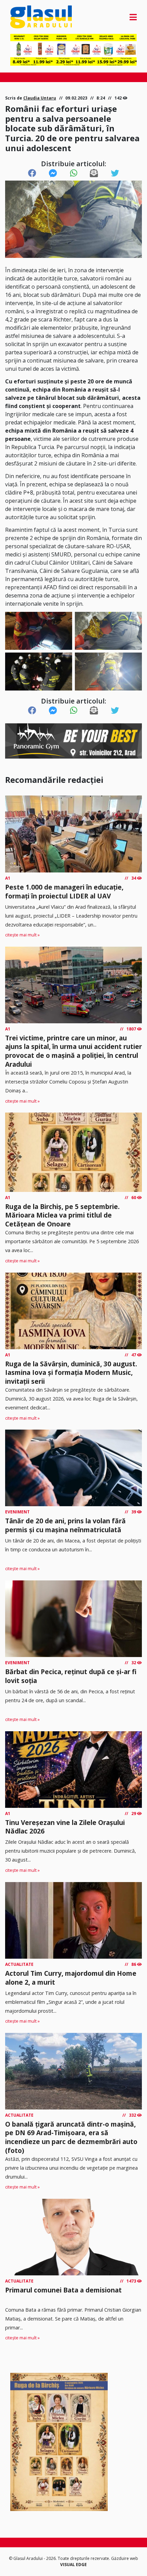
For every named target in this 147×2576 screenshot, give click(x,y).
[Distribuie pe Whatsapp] (74, 173)
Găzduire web (125, 2558)
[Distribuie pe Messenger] (53, 173)
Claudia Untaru (40, 98)
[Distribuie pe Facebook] (32, 173)
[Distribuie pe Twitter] (115, 173)
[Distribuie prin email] (94, 173)
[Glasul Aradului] (29, 17)
